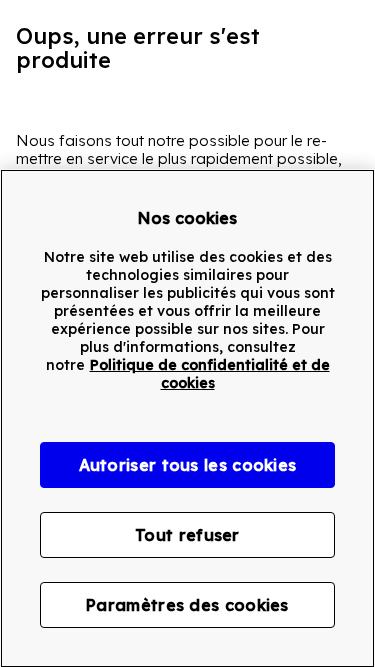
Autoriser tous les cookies (188, 465)
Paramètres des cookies (187, 605)
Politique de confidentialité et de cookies (210, 374)
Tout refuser (187, 535)
